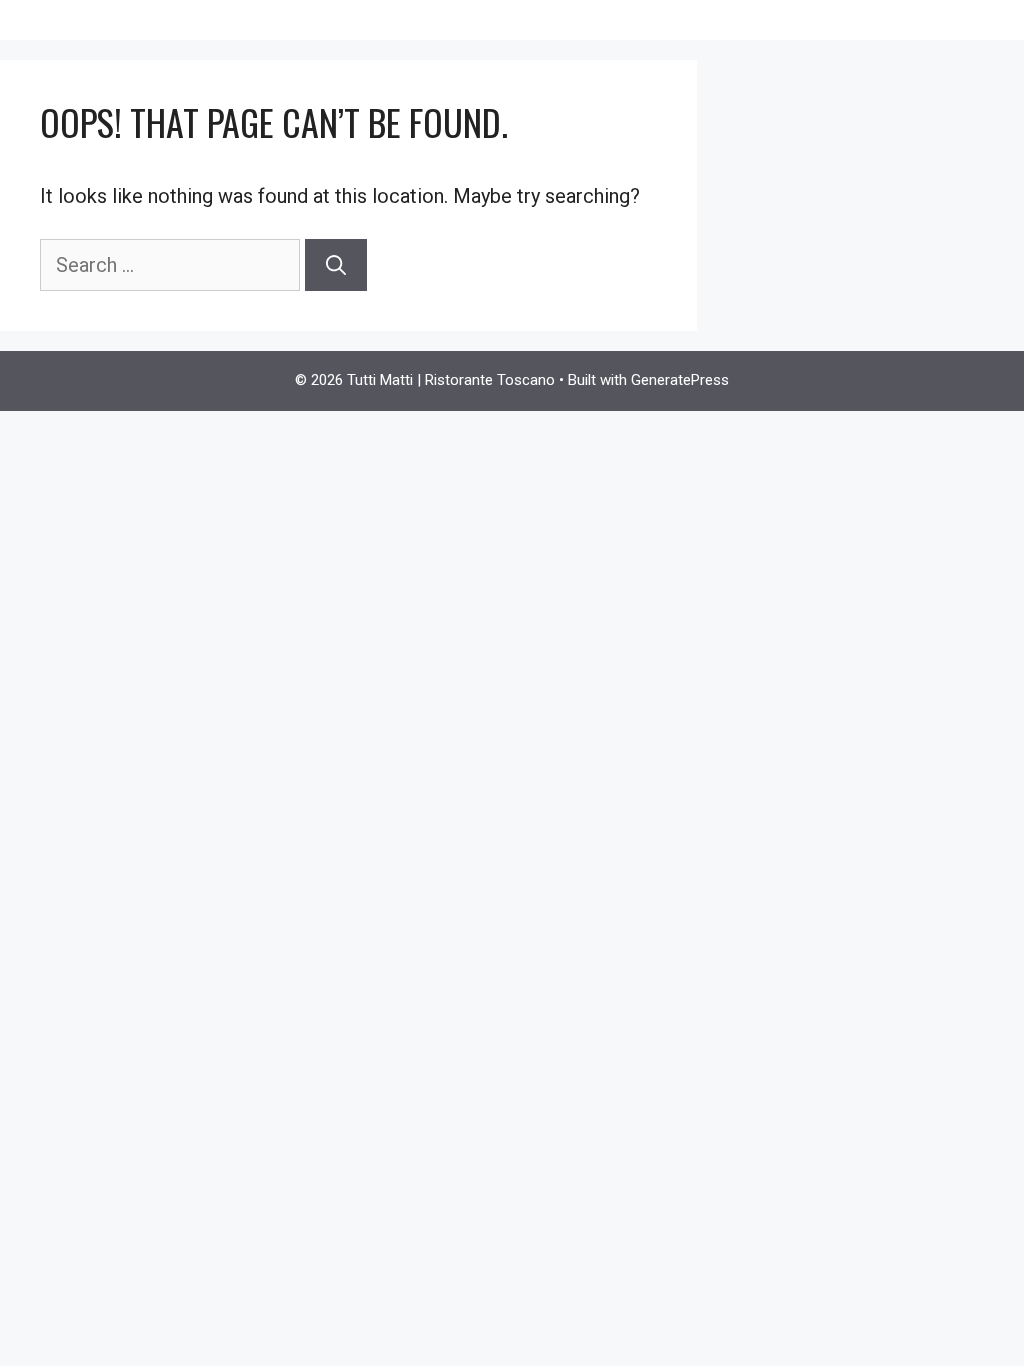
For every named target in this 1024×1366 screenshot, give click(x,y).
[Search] (336, 265)
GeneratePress (680, 380)
